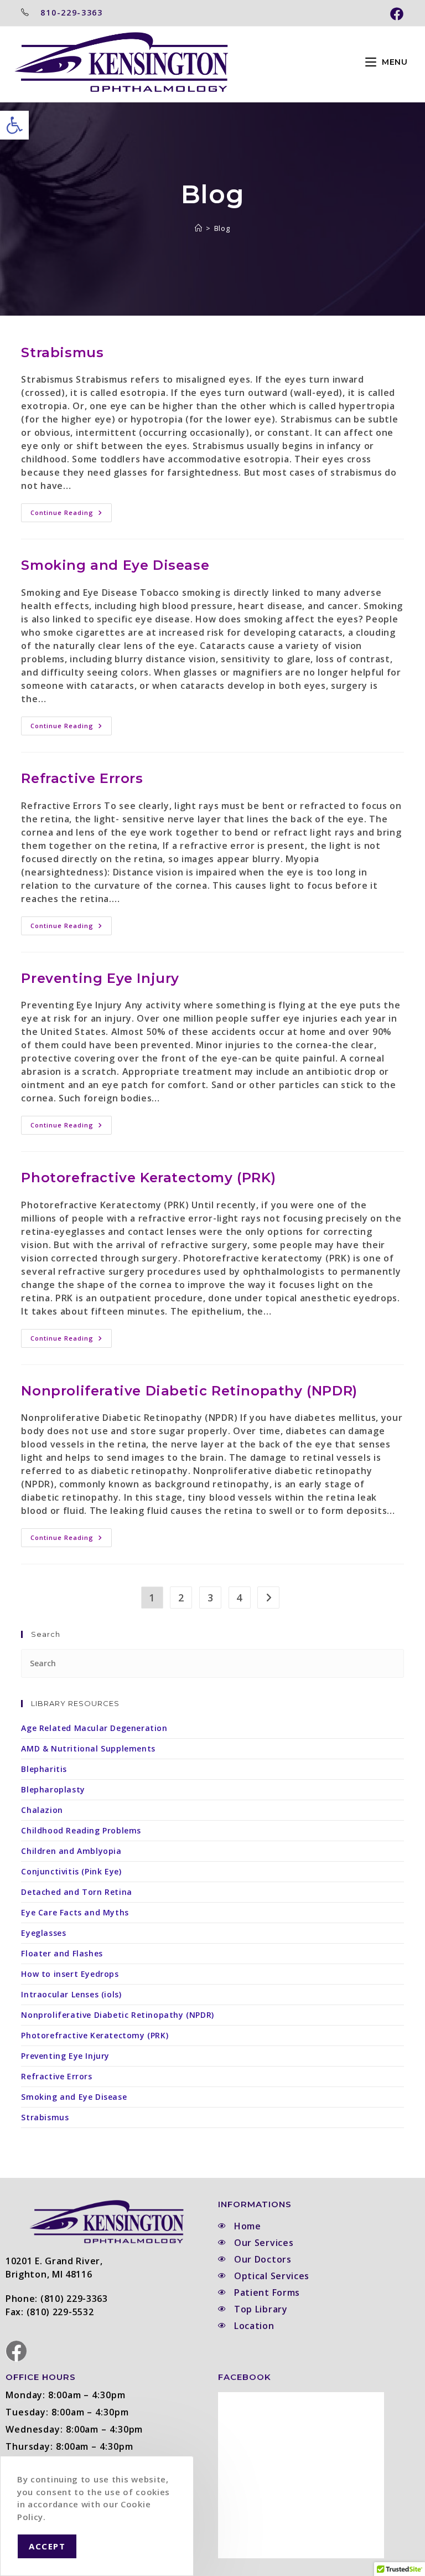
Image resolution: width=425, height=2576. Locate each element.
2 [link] (181, 1598)
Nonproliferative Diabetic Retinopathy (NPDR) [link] (189, 1391)
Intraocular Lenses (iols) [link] (71, 1994)
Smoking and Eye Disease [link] (115, 565)
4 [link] (239, 1598)
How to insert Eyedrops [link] (70, 1974)
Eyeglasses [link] (43, 1933)
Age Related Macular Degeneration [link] (94, 1728)
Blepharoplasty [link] (53, 1789)
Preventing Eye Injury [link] (100, 978)
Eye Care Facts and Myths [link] (75, 1912)
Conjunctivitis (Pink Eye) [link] (71, 1871)
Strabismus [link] (62, 352)
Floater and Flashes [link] (62, 1953)
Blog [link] (222, 228)
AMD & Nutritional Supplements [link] (88, 1748)
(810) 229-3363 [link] (74, 2299)
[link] (14, 125)
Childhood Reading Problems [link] (81, 1830)
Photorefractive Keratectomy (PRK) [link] (148, 1178)
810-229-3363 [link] (71, 12)
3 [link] (211, 1598)
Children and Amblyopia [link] (71, 1851)
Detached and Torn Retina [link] (76, 1892)
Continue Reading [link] (71, 510)
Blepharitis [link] (44, 1769)
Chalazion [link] (42, 1810)
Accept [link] (47, 2546)
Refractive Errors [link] (82, 778)
